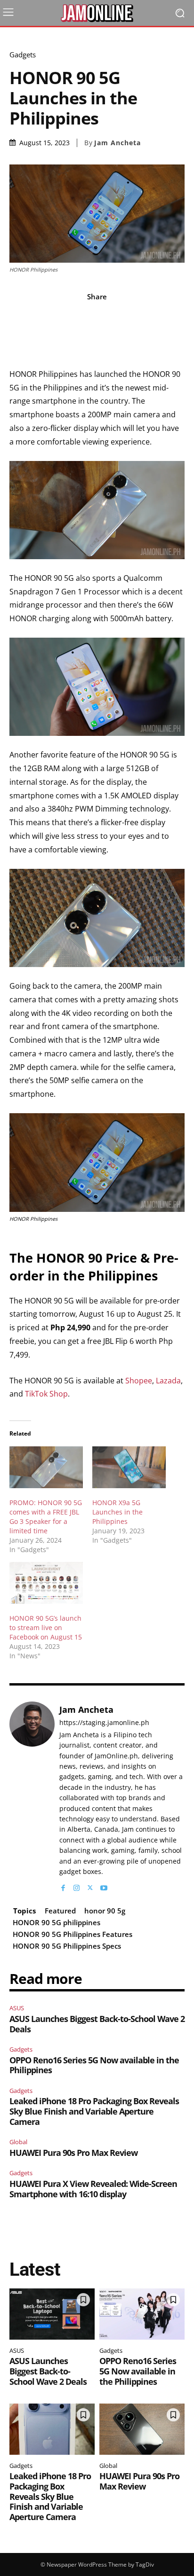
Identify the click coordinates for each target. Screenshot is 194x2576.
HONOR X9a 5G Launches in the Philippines (117, 1512)
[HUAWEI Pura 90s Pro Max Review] (142, 2429)
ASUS (17, 2008)
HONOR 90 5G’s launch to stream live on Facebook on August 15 (46, 1628)
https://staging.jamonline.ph (104, 1723)
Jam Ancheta (117, 143)
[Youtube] (104, 1885)
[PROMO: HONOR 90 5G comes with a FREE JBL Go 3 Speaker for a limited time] (46, 1467)
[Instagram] (77, 1885)
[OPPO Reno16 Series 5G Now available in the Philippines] (142, 2314)
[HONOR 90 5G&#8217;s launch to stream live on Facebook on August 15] (46, 1583)
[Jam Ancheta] (32, 1797)
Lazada (168, 1381)
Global (18, 2142)
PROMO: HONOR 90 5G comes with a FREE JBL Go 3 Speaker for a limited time (46, 1517)
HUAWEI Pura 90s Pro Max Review (73, 2153)
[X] (90, 1885)
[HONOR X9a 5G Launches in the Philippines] (129, 1467)
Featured (60, 1911)
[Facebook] (63, 1885)
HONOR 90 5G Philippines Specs (67, 1946)
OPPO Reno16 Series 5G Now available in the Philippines (94, 2065)
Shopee (139, 1381)
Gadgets (23, 55)
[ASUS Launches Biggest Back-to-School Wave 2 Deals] (52, 2314)
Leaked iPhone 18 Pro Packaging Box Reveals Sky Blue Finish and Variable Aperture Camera (94, 2111)
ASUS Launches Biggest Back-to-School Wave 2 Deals (97, 2024)
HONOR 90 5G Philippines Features (73, 1934)
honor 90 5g (105, 1911)
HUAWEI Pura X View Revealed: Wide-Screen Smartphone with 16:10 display (93, 2189)
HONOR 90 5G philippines (57, 1922)
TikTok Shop (46, 1394)
